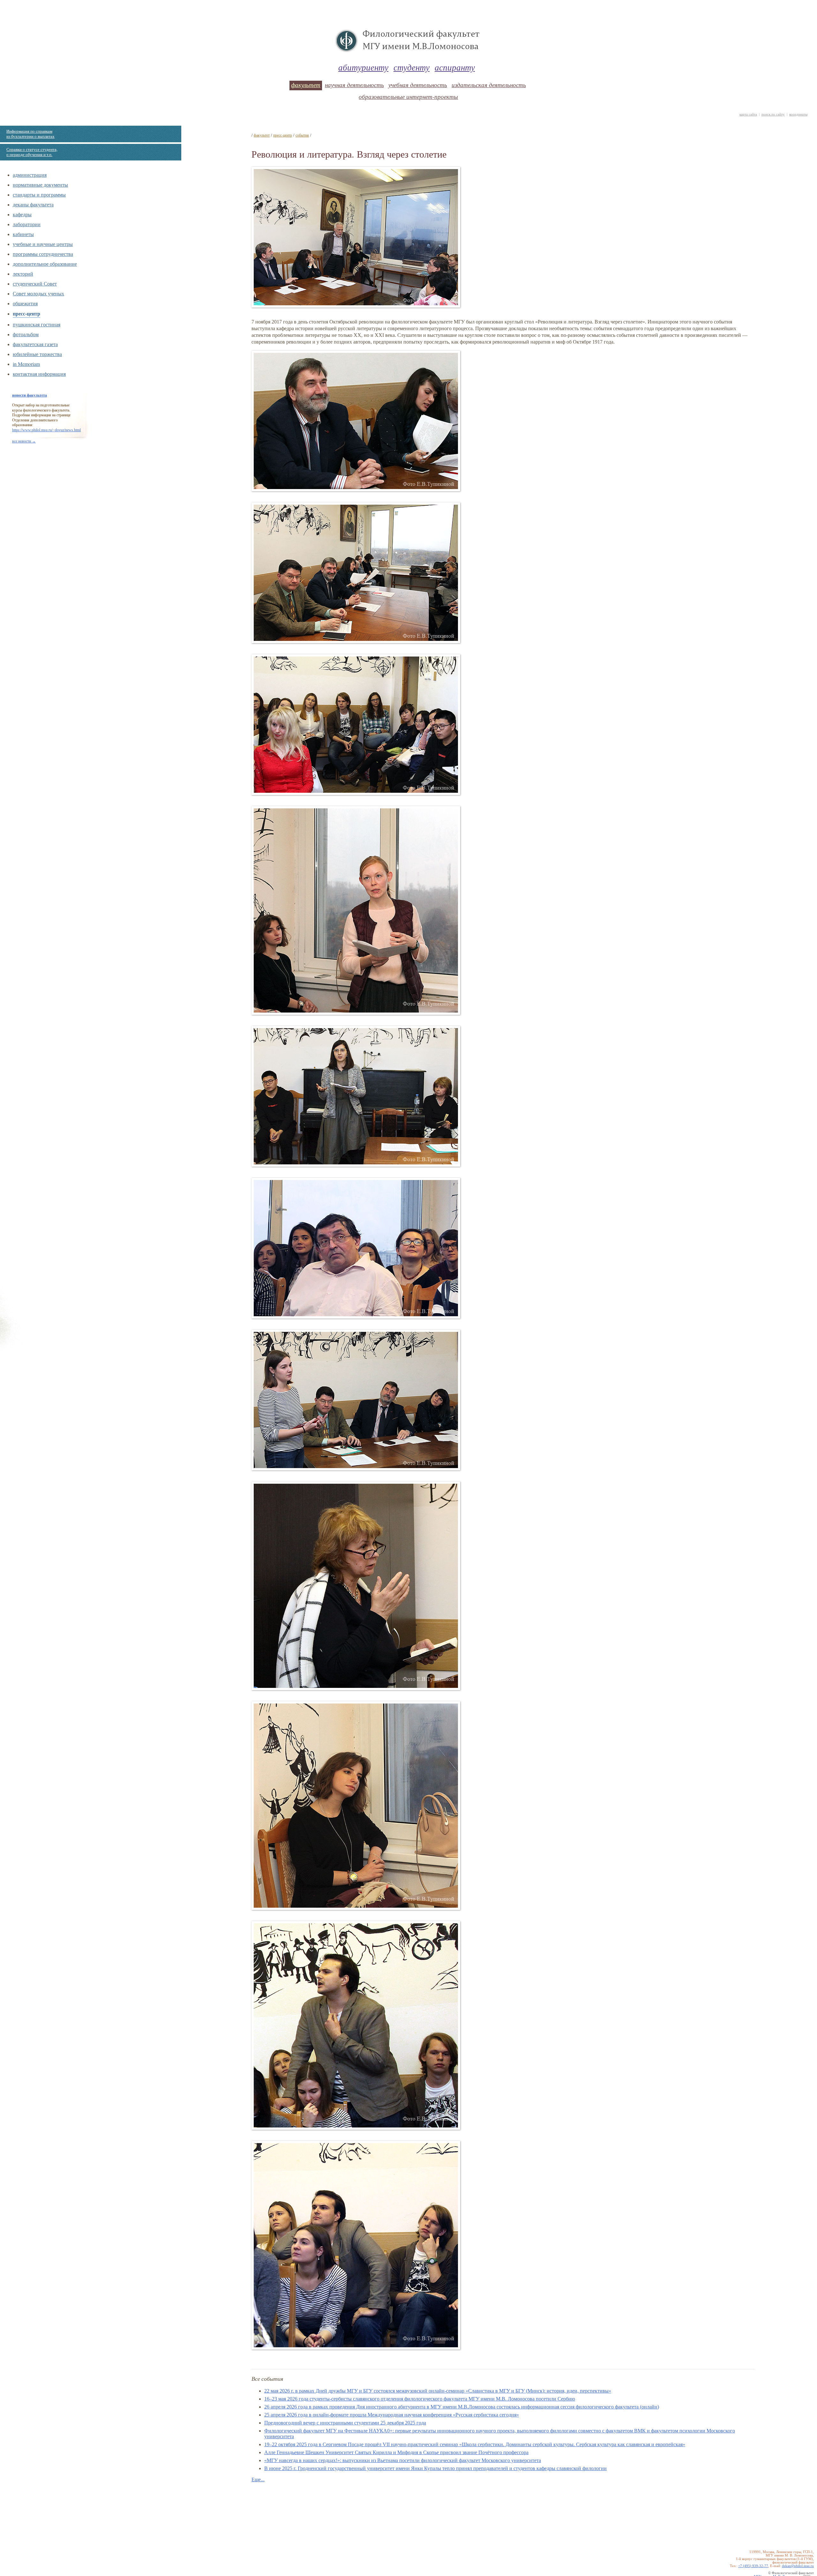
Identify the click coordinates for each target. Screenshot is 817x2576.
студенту (412, 67)
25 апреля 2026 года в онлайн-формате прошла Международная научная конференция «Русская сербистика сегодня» (392, 2415)
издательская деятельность (489, 85)
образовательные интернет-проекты (408, 97)
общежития (25, 303)
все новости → (24, 441)
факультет (306, 85)
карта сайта (748, 114)
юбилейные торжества (37, 354)
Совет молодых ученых (38, 293)
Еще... (258, 2479)
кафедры (22, 214)
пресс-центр (26, 313)
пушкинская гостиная (37, 324)
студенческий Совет (35, 283)
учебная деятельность (418, 85)
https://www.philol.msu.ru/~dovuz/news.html (46, 430)
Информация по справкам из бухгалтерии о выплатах (30, 134)
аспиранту (455, 67)
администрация (30, 175)
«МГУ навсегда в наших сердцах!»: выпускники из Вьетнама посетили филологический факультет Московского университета (403, 2460)
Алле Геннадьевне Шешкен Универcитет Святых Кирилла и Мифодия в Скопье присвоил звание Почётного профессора (396, 2452)
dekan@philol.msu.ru (798, 2566)
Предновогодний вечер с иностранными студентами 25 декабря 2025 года (345, 2423)
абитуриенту (363, 67)
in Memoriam (26, 364)
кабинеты (23, 234)
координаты (798, 114)
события (302, 135)
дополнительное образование (45, 264)
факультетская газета (35, 344)
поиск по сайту (773, 114)
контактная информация (39, 374)
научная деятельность (354, 85)
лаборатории (27, 224)
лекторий (23, 274)
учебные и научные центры (43, 244)
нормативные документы (40, 185)
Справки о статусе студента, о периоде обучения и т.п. (32, 152)
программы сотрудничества (43, 254)
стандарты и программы (39, 194)
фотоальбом (26, 334)
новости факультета (30, 395)
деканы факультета (33, 204)
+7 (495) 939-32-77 (753, 2566)
